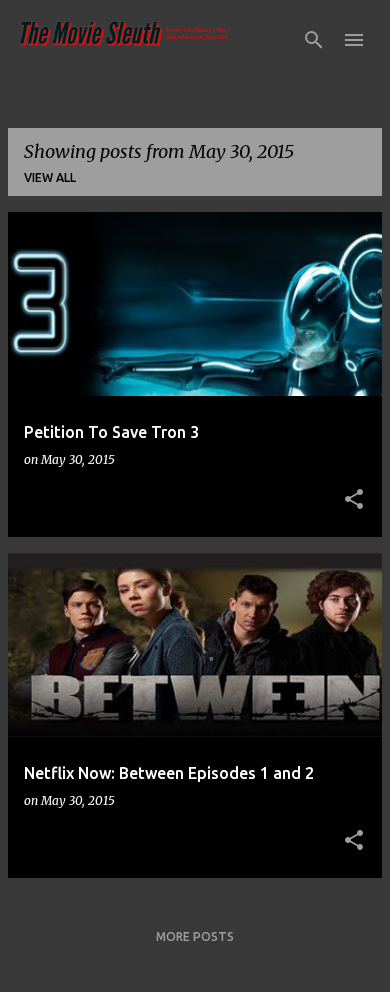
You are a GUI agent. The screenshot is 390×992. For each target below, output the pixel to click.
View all (50, 177)
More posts (195, 936)
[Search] (314, 40)
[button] (354, 500)
